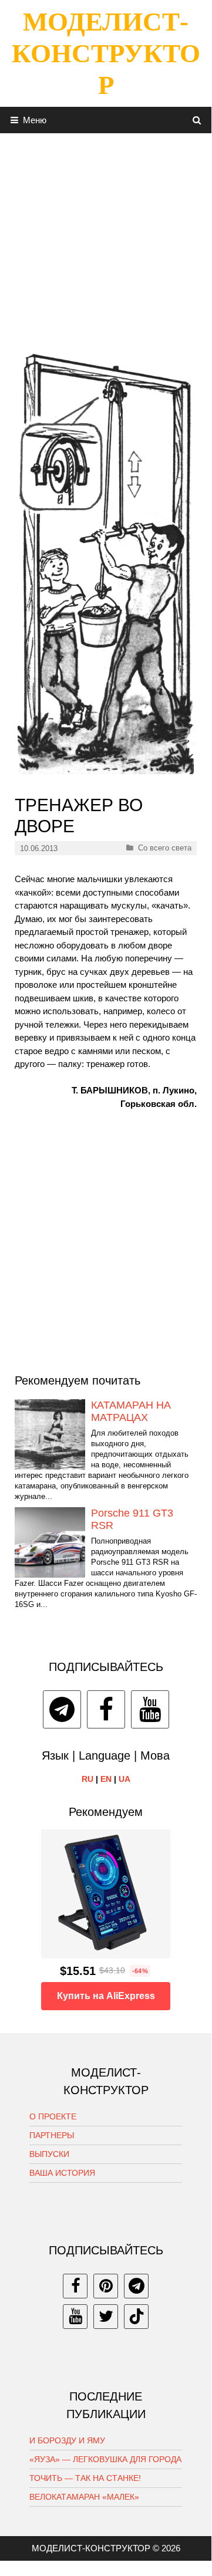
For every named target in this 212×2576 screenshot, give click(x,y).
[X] (106, 2317)
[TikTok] (136, 2317)
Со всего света (165, 848)
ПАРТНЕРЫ (52, 2135)
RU (88, 1779)
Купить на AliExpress (106, 1996)
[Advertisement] (106, 239)
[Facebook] (106, 1709)
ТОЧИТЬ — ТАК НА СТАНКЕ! (85, 2478)
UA (124, 1779)
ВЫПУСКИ (49, 2154)
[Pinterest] (106, 2286)
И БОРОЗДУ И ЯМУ (67, 2440)
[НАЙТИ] (197, 120)
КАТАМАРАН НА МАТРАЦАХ (131, 1412)
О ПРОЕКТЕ (53, 2116)
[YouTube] (150, 1709)
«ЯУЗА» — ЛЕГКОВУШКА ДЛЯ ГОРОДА (105, 2459)
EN (106, 1779)
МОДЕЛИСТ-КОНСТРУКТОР (106, 53)
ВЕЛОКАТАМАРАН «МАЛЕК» (84, 2497)
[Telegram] (62, 1709)
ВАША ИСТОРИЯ (62, 2173)
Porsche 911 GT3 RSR (132, 1520)
